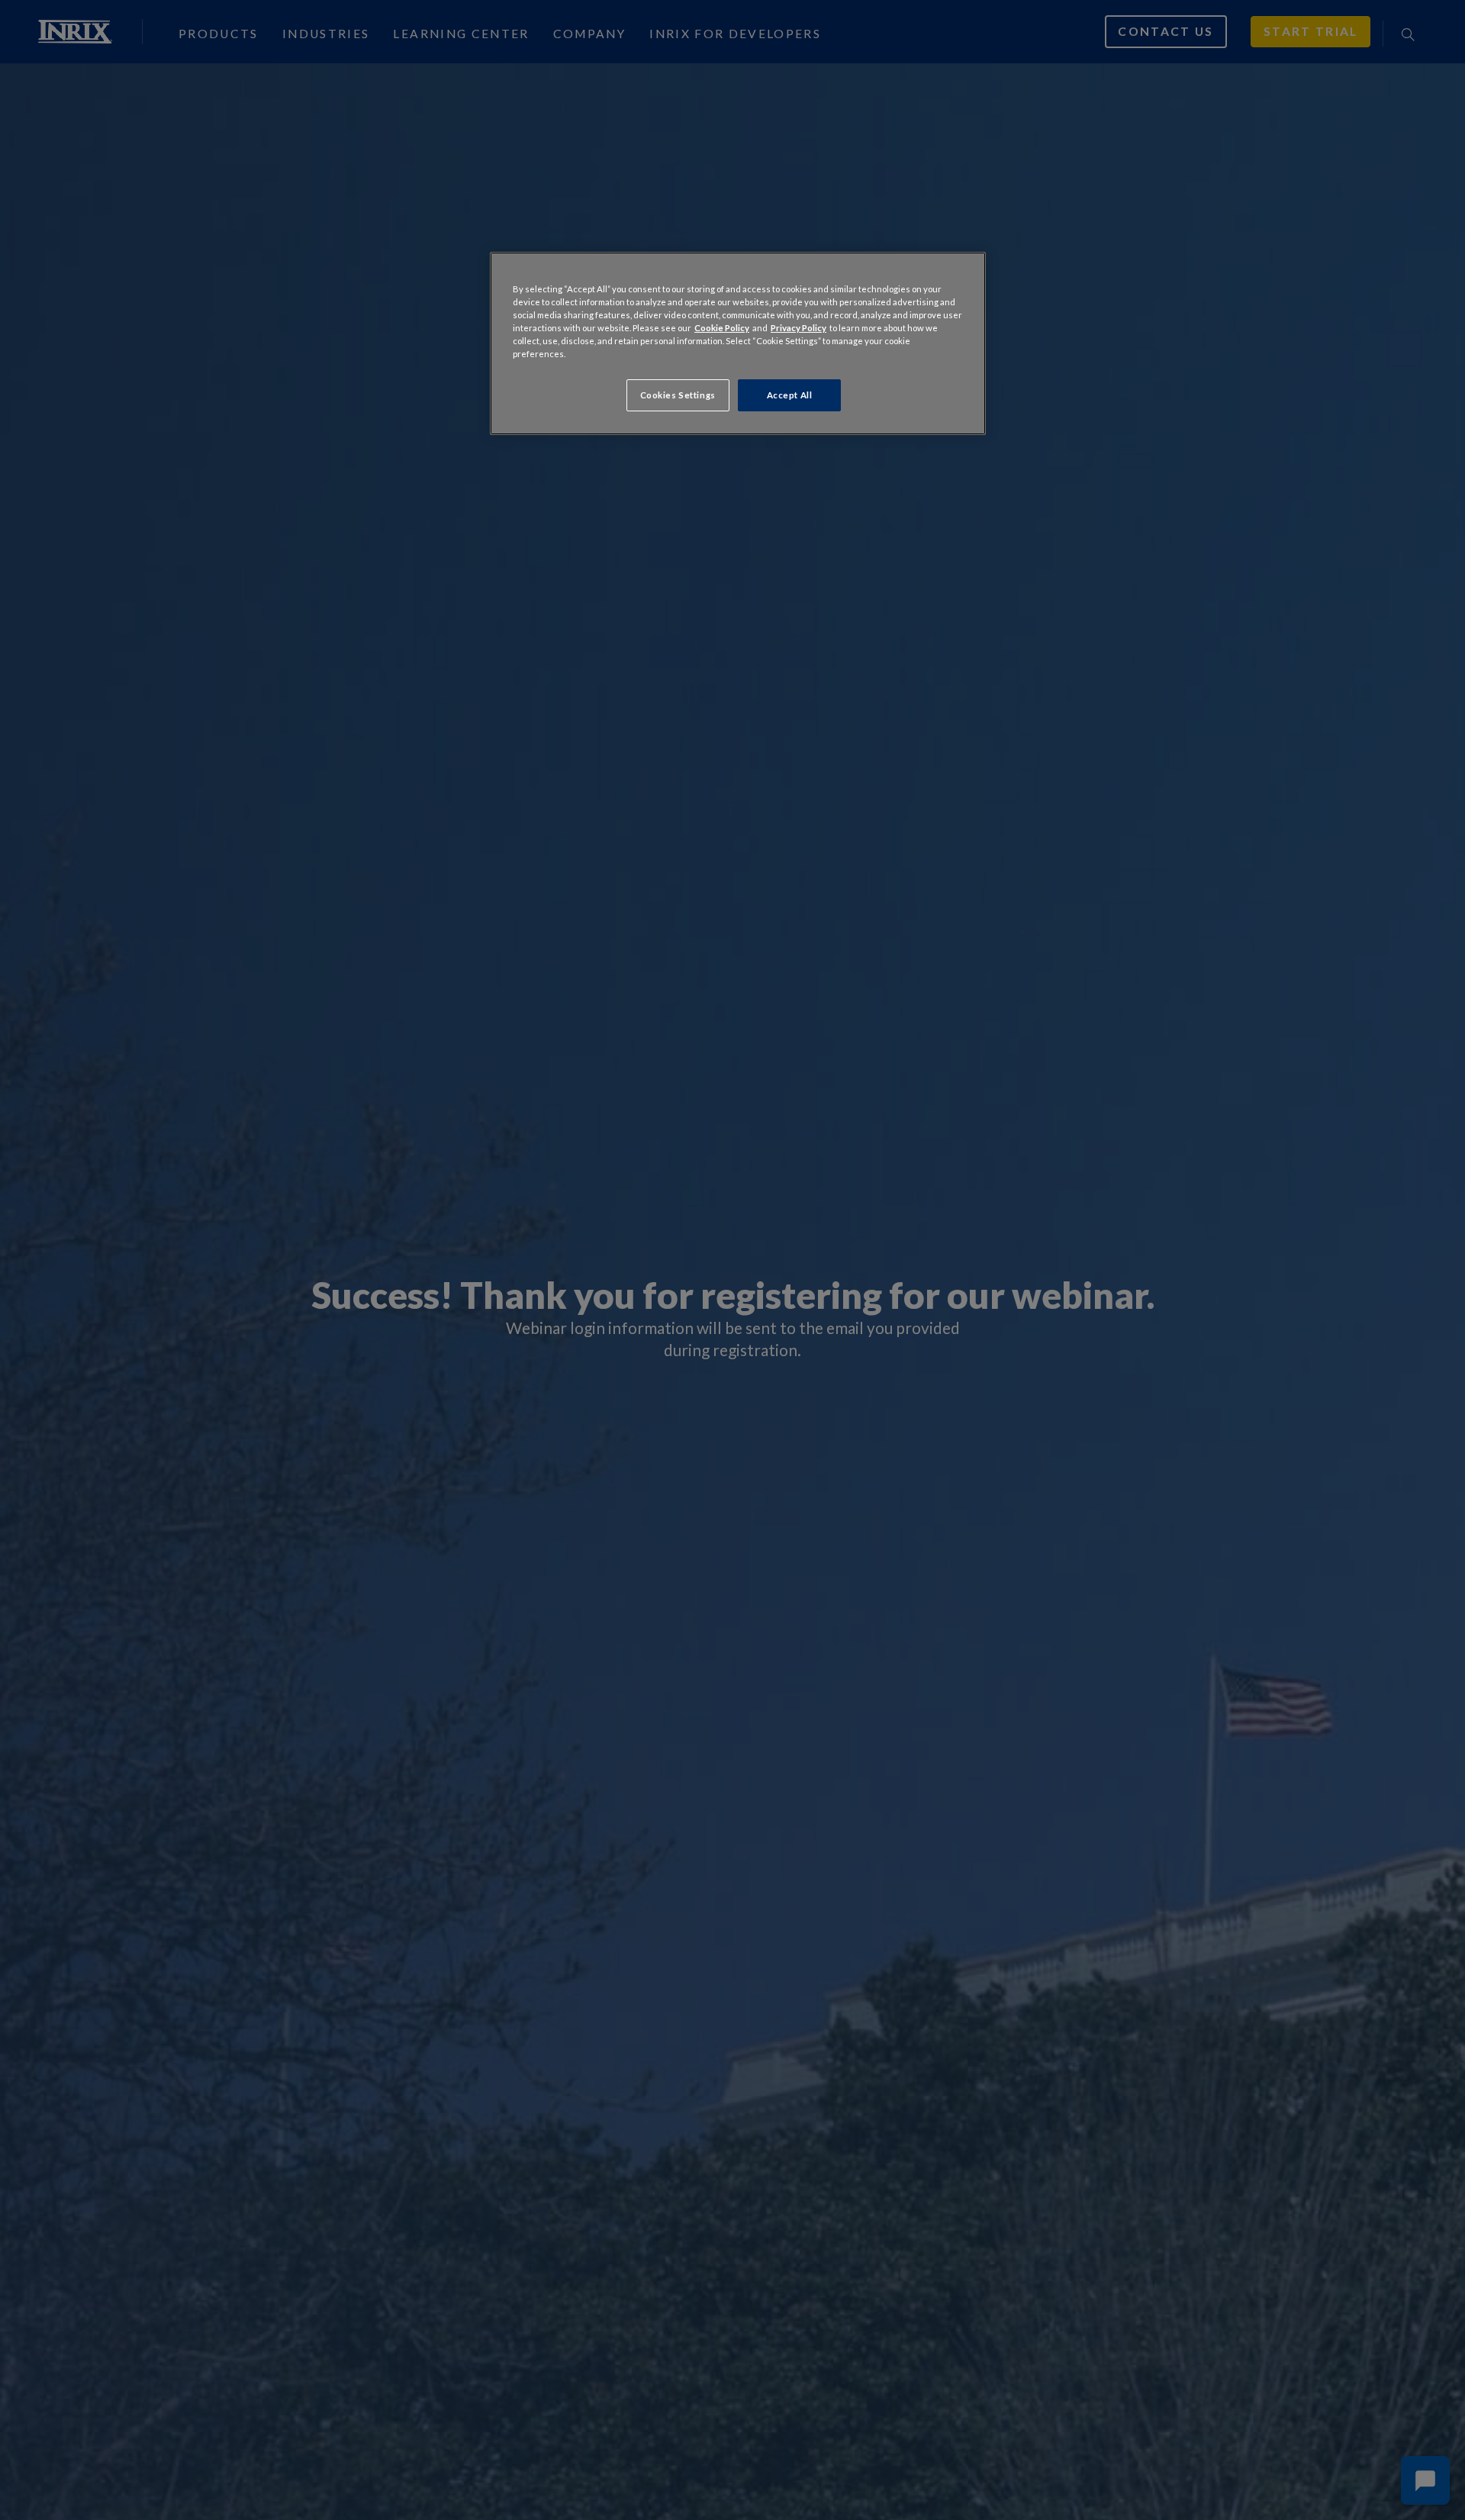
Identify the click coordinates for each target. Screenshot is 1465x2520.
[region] (738, 343)
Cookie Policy (722, 328)
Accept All (790, 396)
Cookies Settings (678, 396)
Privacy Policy (799, 328)
